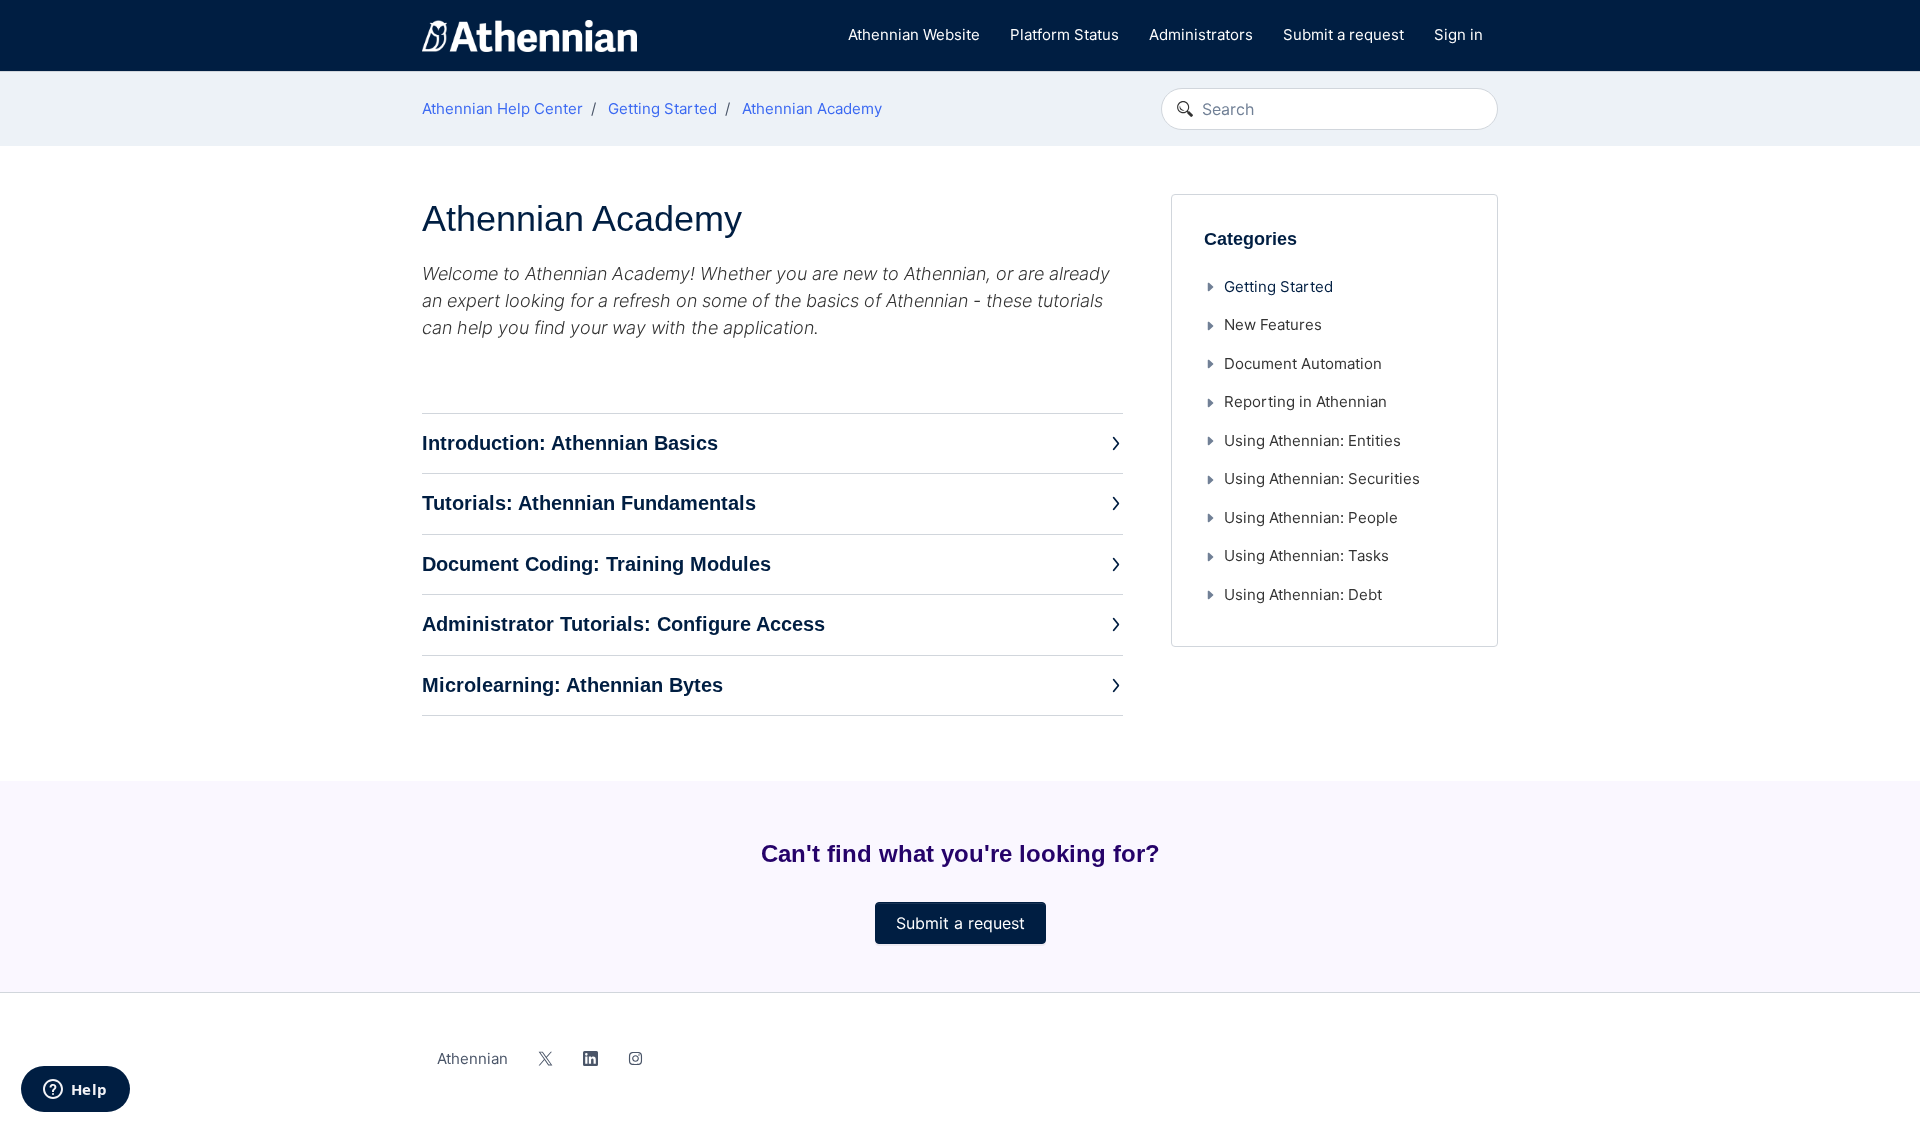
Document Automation (1303, 363)
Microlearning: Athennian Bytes (572, 685)
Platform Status (1064, 34)
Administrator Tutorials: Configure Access (623, 624)
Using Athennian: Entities (1312, 440)
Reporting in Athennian (1305, 401)
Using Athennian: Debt (1303, 594)
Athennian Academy (812, 108)
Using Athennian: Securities (1322, 478)
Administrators (1201, 34)
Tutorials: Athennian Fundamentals (589, 503)
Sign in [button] (1458, 34)
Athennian (472, 1058)
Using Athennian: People (1311, 517)
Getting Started (662, 108)
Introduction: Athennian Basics (570, 443)
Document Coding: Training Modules (596, 564)
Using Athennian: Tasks (1306, 555)
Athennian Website (914, 34)
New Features (1273, 324)
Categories (1250, 239)
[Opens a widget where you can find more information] (75, 1091)
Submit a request (1343, 34)
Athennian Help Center (502, 108)
